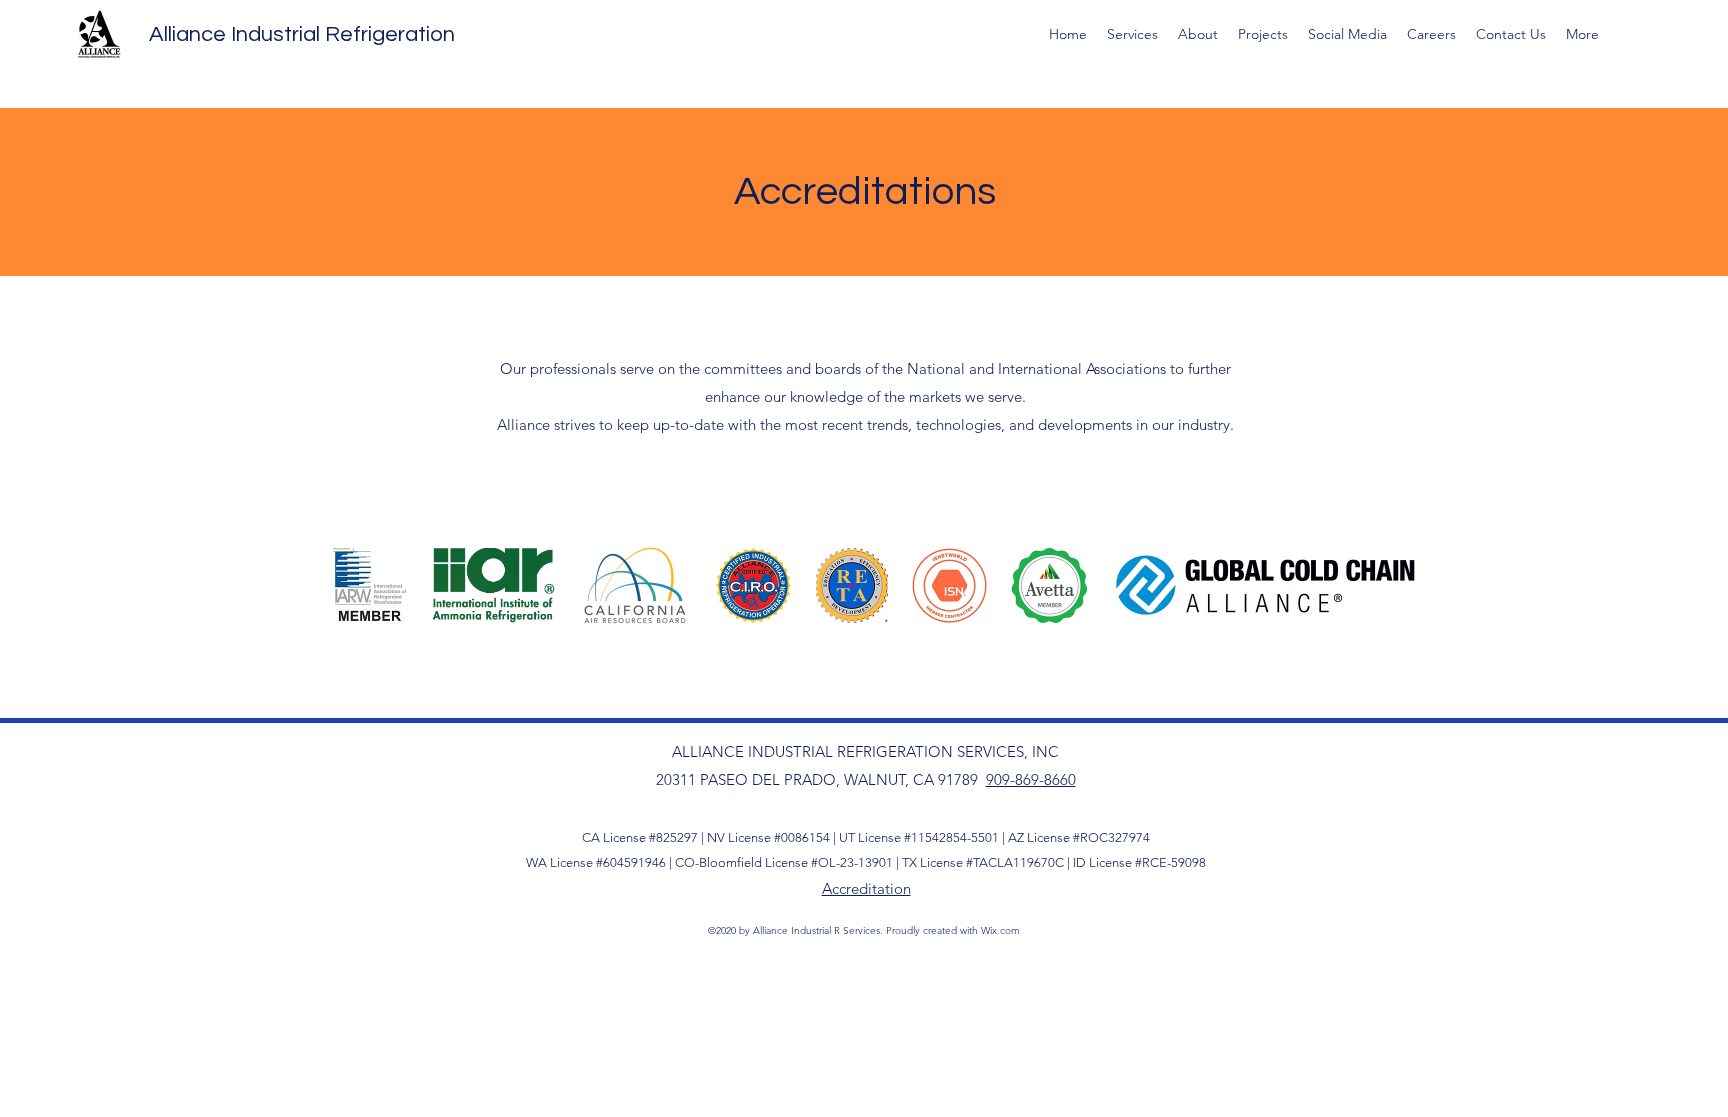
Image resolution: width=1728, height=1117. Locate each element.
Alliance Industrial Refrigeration (302, 34)
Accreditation (866, 888)
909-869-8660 (1031, 779)
